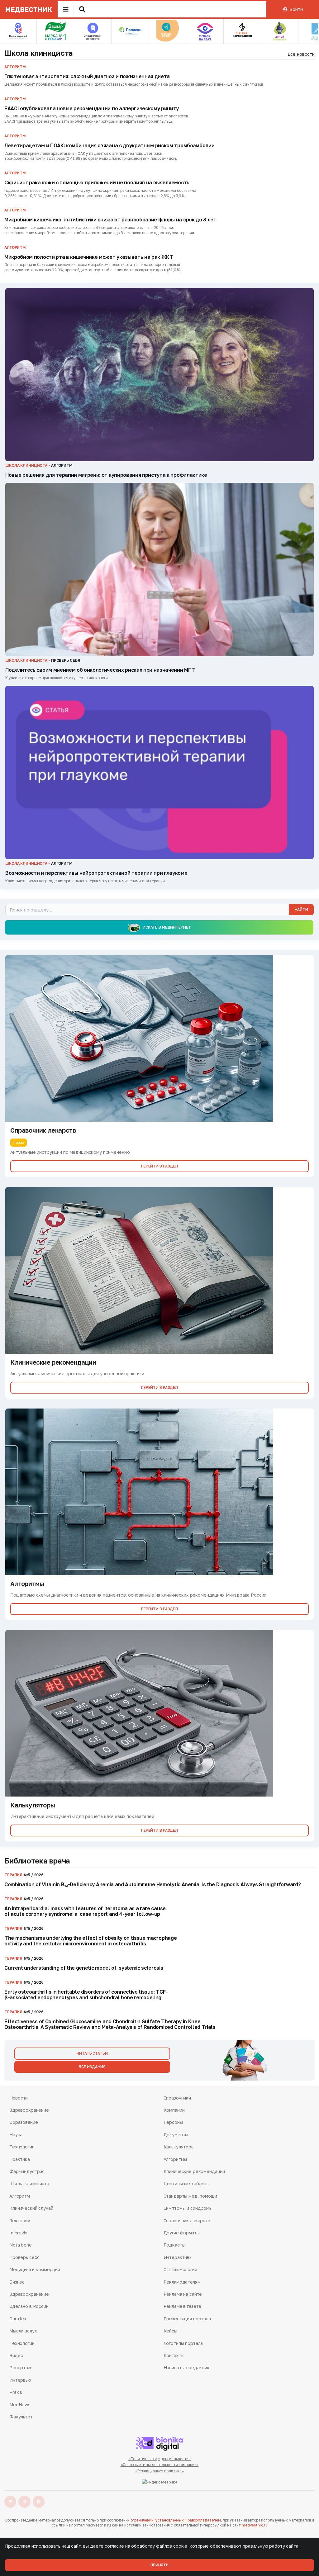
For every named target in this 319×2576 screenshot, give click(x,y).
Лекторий (20, 2221)
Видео (16, 2355)
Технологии (22, 2147)
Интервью (20, 2380)
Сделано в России (29, 2306)
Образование (24, 2122)
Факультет (21, 2417)
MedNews (20, 2405)
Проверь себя (24, 2257)
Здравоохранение (29, 2110)
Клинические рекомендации (194, 2171)
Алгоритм (20, 2196)
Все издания (92, 2067)
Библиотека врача (37, 1861)
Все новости (301, 54)
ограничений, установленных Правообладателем (176, 2520)
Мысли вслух (23, 2331)
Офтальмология (180, 2269)
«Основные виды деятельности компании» (160, 2465)
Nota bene (21, 2245)
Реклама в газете (183, 2306)
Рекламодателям (182, 2282)
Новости (19, 2098)
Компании (174, 2110)
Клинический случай (31, 2208)
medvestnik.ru (255, 2525)
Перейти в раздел (159, 1166)
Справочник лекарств (187, 2221)
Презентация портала (187, 2319)
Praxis (16, 2392)
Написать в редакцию (187, 2368)
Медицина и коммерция (35, 2269)
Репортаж (20, 2368)
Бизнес (17, 2282)
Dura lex (18, 2319)
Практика (20, 2159)
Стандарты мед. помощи (190, 2196)
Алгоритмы (175, 2159)
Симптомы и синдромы (188, 2208)
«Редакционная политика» (159, 2471)
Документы (176, 2135)
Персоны (173, 2122)
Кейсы (170, 2331)
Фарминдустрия (27, 2171)
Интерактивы (178, 2257)
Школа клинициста (39, 53)
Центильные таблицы (187, 2183)
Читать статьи (92, 2053)
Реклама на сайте (183, 2294)
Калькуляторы (179, 2147)
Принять (159, 2565)
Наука (16, 2135)
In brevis (18, 2233)
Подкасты (174, 2245)
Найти (301, 909)
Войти (296, 9)
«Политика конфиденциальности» (160, 2459)
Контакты (174, 2355)
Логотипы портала (183, 2343)
